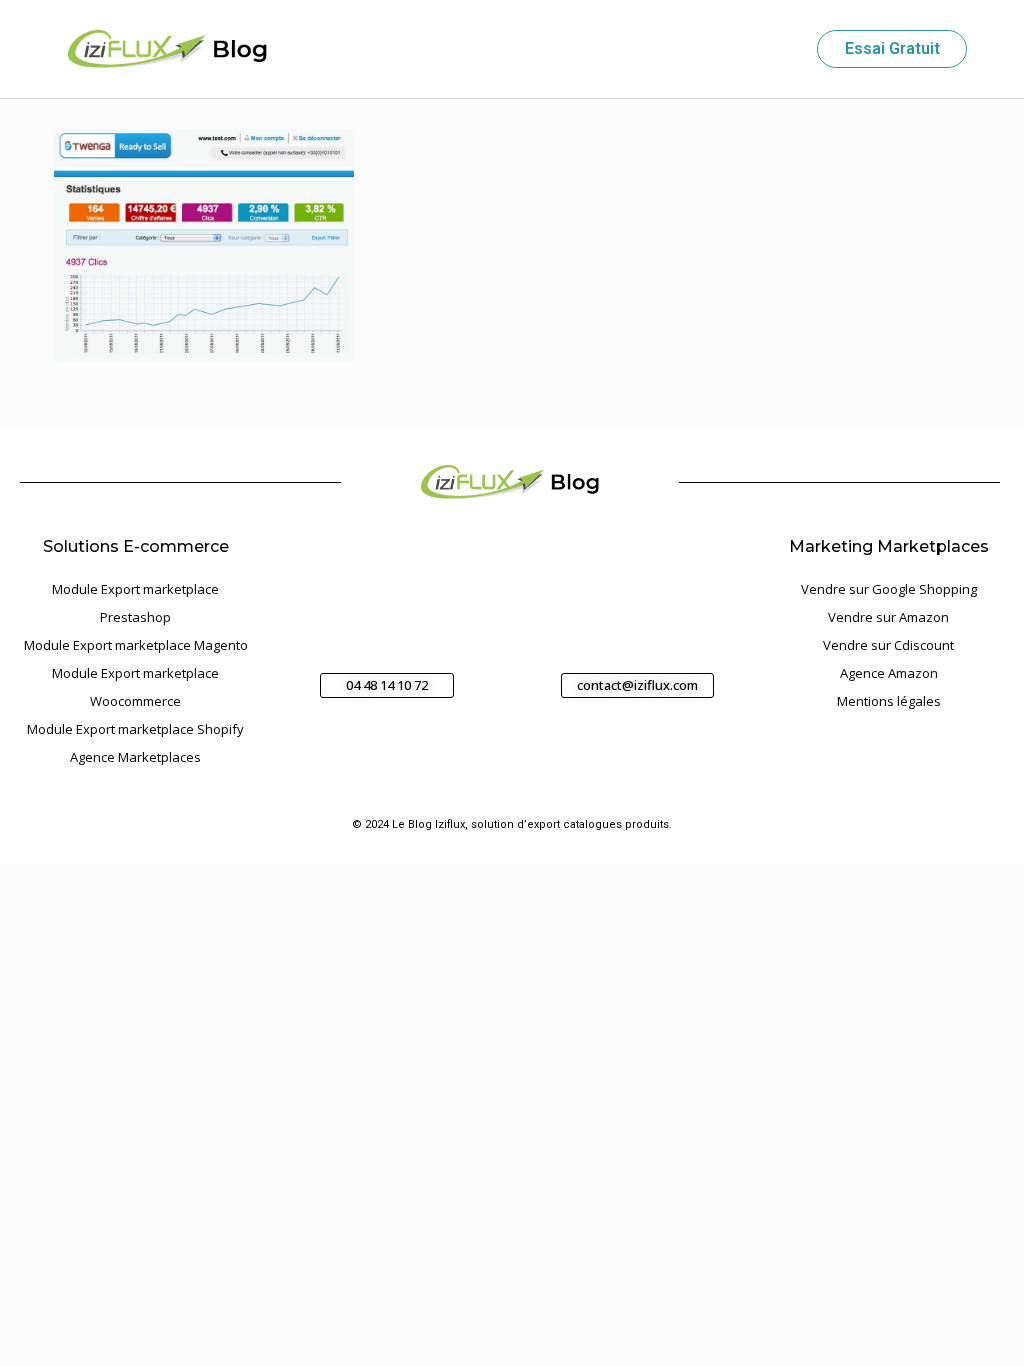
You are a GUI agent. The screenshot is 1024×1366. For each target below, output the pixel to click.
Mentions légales (889, 701)
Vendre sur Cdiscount (888, 645)
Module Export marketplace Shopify (135, 729)
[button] (783, 49)
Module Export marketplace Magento (136, 645)
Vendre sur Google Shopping (889, 589)
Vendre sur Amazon (888, 617)
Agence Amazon (889, 673)
